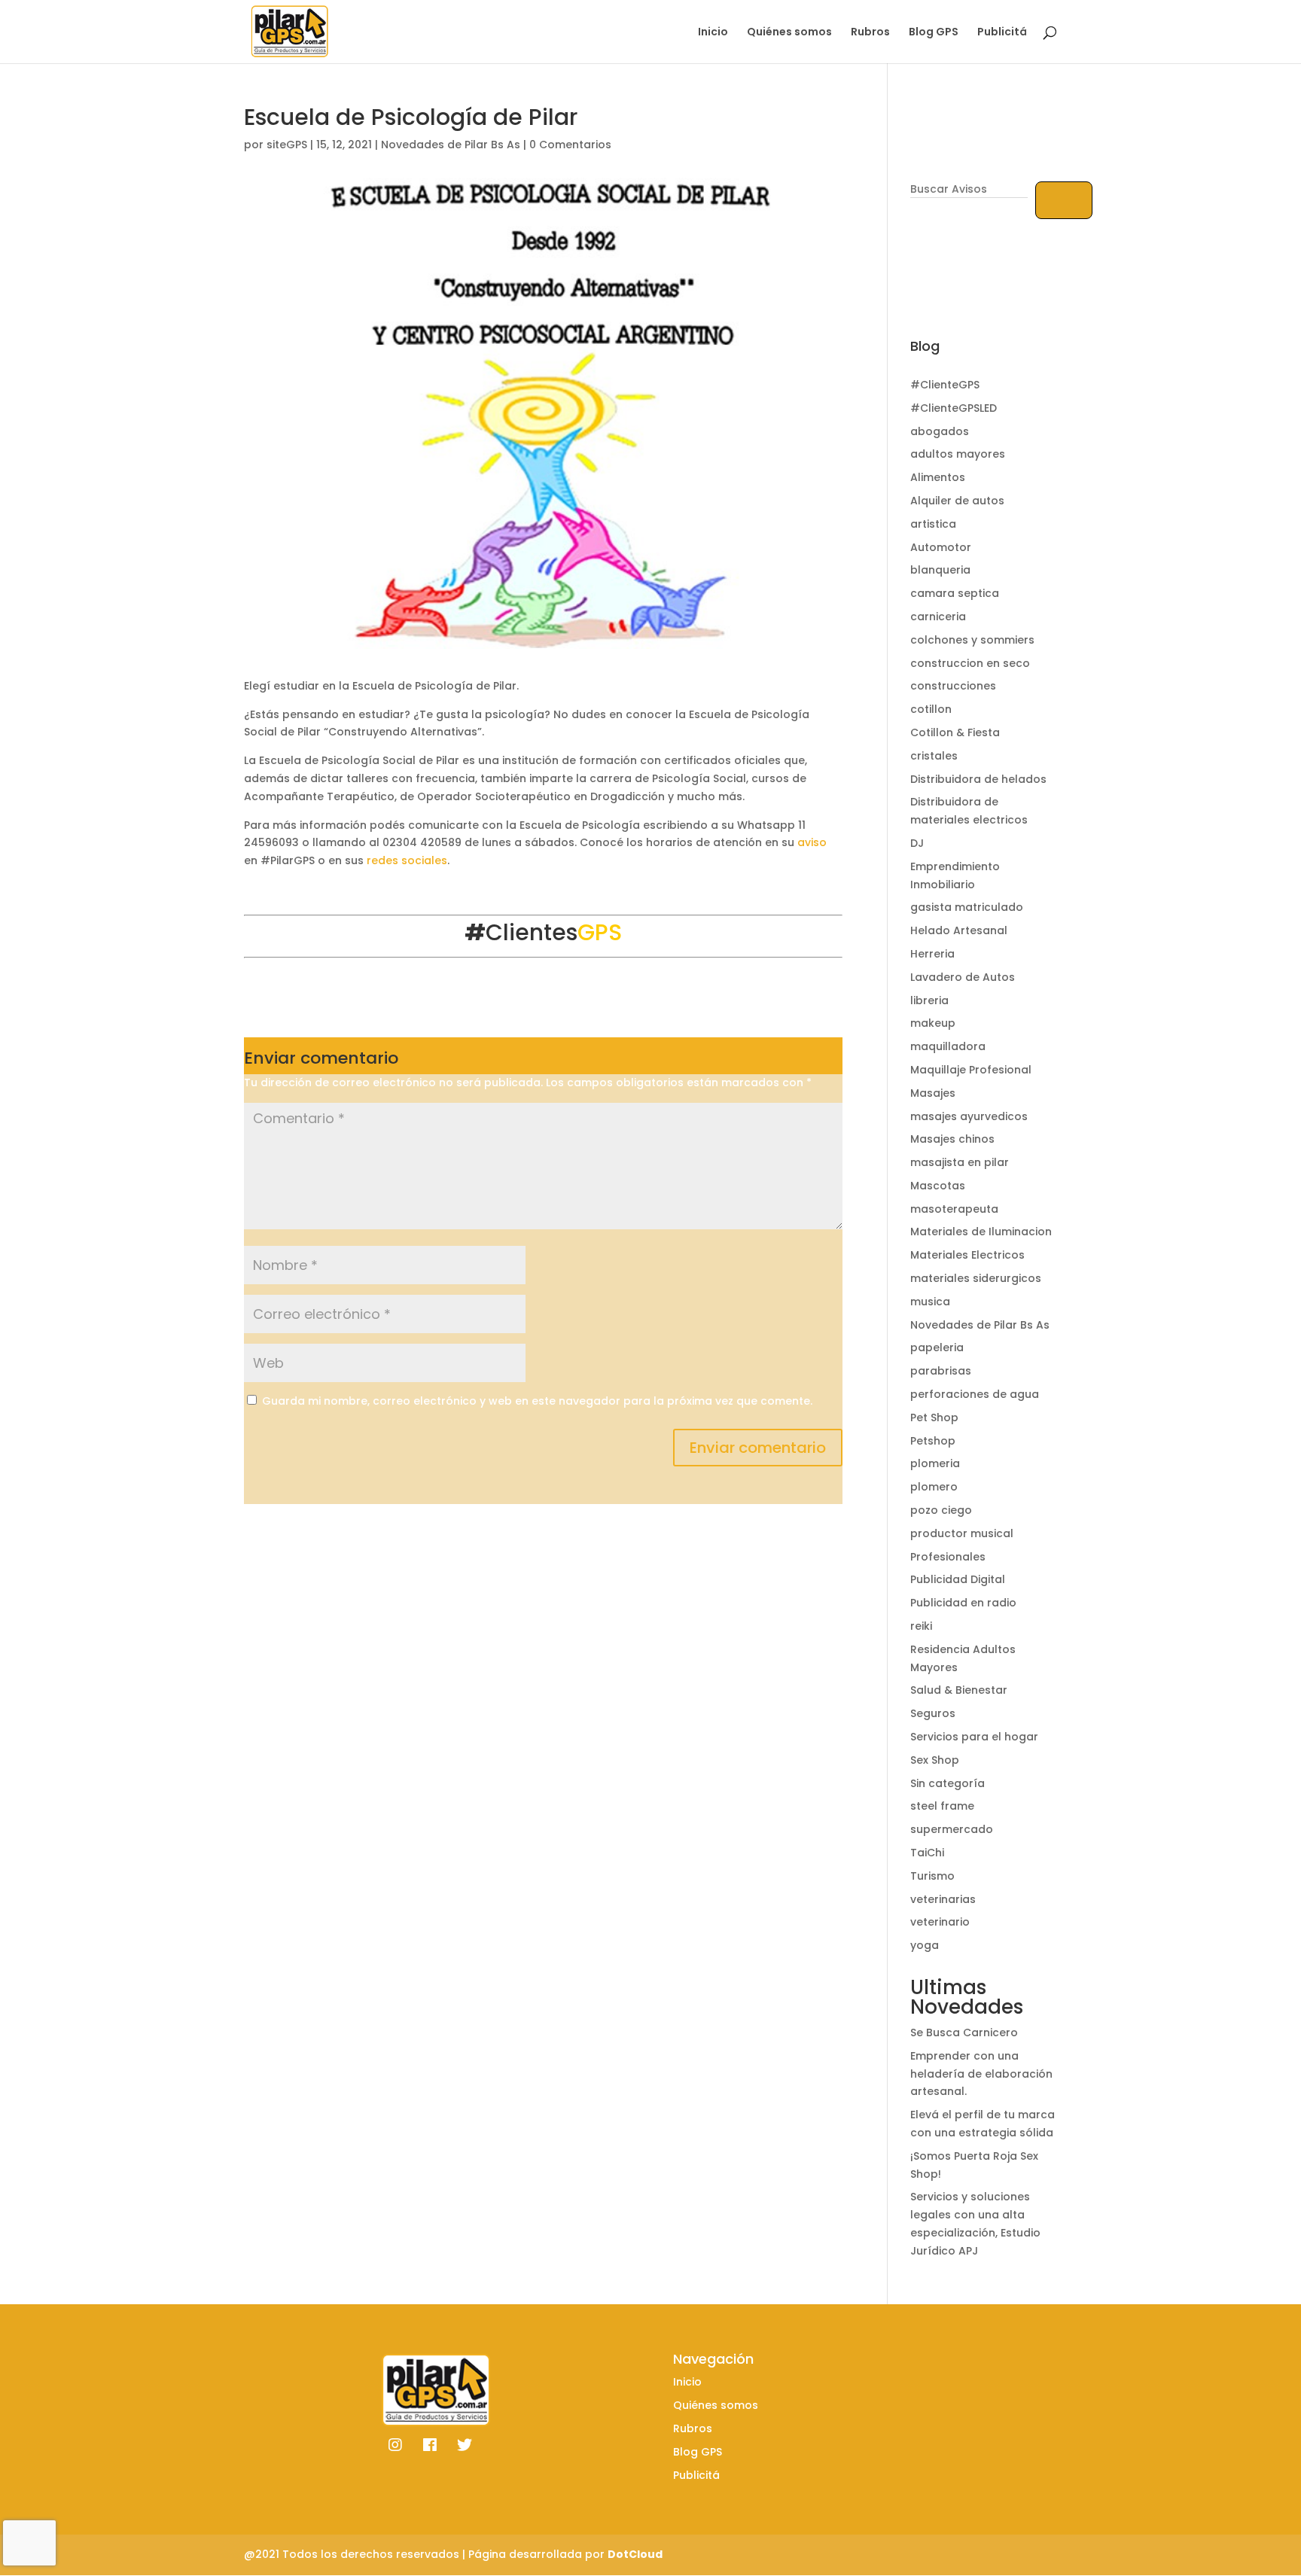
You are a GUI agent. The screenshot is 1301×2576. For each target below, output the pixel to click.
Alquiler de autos (957, 501)
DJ (917, 843)
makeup (933, 1023)
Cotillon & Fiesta (955, 732)
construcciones (953, 686)
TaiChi (927, 1853)
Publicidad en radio (963, 1603)
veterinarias (943, 1899)
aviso (812, 842)
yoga (925, 1945)
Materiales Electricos (967, 1255)
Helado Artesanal (959, 930)
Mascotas (938, 1186)
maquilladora (948, 1046)
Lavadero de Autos (963, 977)
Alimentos (938, 477)
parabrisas (941, 1371)
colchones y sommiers (972, 640)
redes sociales (407, 860)
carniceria (938, 617)
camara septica (955, 593)
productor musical (962, 1533)
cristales (934, 756)
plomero (934, 1487)
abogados (940, 431)
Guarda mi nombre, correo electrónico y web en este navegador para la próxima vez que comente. (537, 1401)
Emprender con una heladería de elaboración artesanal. (981, 2074)
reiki (921, 1626)
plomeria (935, 1463)
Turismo (932, 1876)
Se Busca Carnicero (964, 2032)
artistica (933, 524)
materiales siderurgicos (976, 1278)
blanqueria (940, 570)
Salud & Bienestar (959, 1690)
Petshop (933, 1441)
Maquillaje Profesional (971, 1070)
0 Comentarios (570, 145)
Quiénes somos (789, 33)
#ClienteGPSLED (954, 408)
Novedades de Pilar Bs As (451, 145)
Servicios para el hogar (974, 1737)
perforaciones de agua (975, 1394)
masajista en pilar (960, 1162)
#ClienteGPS (945, 385)
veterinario (940, 1922)
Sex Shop (935, 1760)
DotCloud (635, 2554)
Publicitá (1002, 33)
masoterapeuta (954, 1209)
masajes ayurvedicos (969, 1116)
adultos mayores (958, 454)
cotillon (931, 709)
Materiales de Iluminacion (981, 1232)
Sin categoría (948, 1783)
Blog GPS (934, 33)
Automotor (941, 547)
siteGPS (287, 145)
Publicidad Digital (958, 1579)
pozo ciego (941, 1510)
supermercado (952, 1829)
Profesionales (948, 1557)
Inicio (713, 33)
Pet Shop (934, 1417)
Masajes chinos (952, 1139)
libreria (929, 1000)
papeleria (937, 1347)
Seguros (933, 1713)
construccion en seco (970, 663)
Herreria (932, 954)
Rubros (870, 33)
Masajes (933, 1093)
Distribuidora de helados (978, 779)
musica (930, 1302)
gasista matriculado (967, 907)
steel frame (942, 1806)
